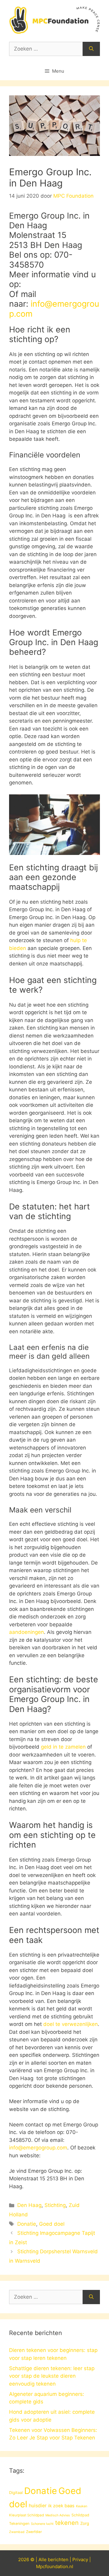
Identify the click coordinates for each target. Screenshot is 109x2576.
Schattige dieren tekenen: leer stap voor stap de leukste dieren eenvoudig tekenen (52, 2376)
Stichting (55, 2205)
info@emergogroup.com (54, 309)
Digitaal (16, 2492)
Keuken (82, 2506)
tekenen (67, 2523)
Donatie (27, 2224)
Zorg (85, 2523)
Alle (43, 2560)
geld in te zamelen (63, 1747)
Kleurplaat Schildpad (26, 2515)
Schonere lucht (42, 2524)
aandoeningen (26, 1632)
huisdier (38, 2506)
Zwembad (17, 2532)
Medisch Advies (58, 2515)
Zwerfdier (34, 2532)
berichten (58, 2560)
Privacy (80, 2560)
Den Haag (29, 2205)
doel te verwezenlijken (71, 2024)
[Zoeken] (91, 49)
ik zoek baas (61, 2506)
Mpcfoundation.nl (55, 2566)
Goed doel (52, 2224)
